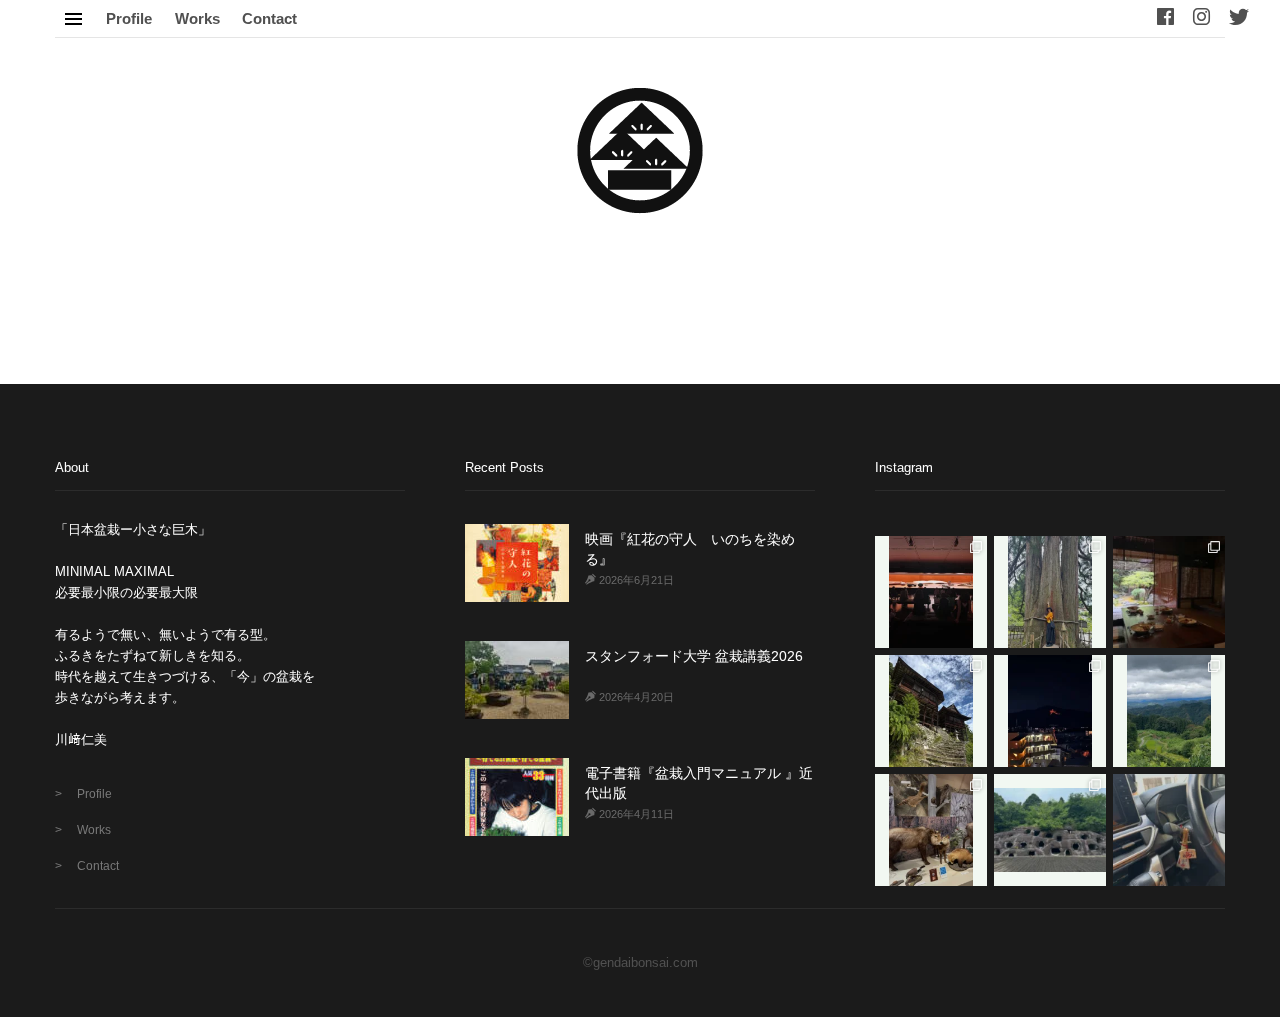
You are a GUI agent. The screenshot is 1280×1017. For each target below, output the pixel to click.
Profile (129, 18)
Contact (269, 18)
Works (197, 18)
